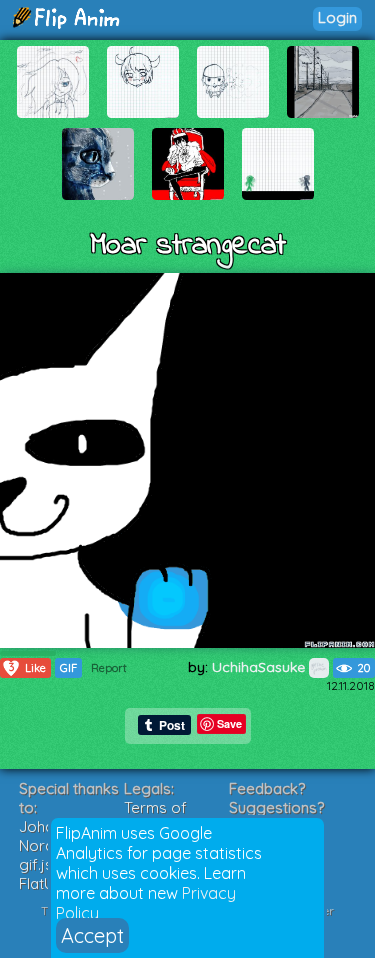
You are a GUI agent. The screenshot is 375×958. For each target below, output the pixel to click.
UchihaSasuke (260, 667)
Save (229, 723)
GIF (68, 668)
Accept (92, 935)
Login (337, 17)
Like (28, 667)
